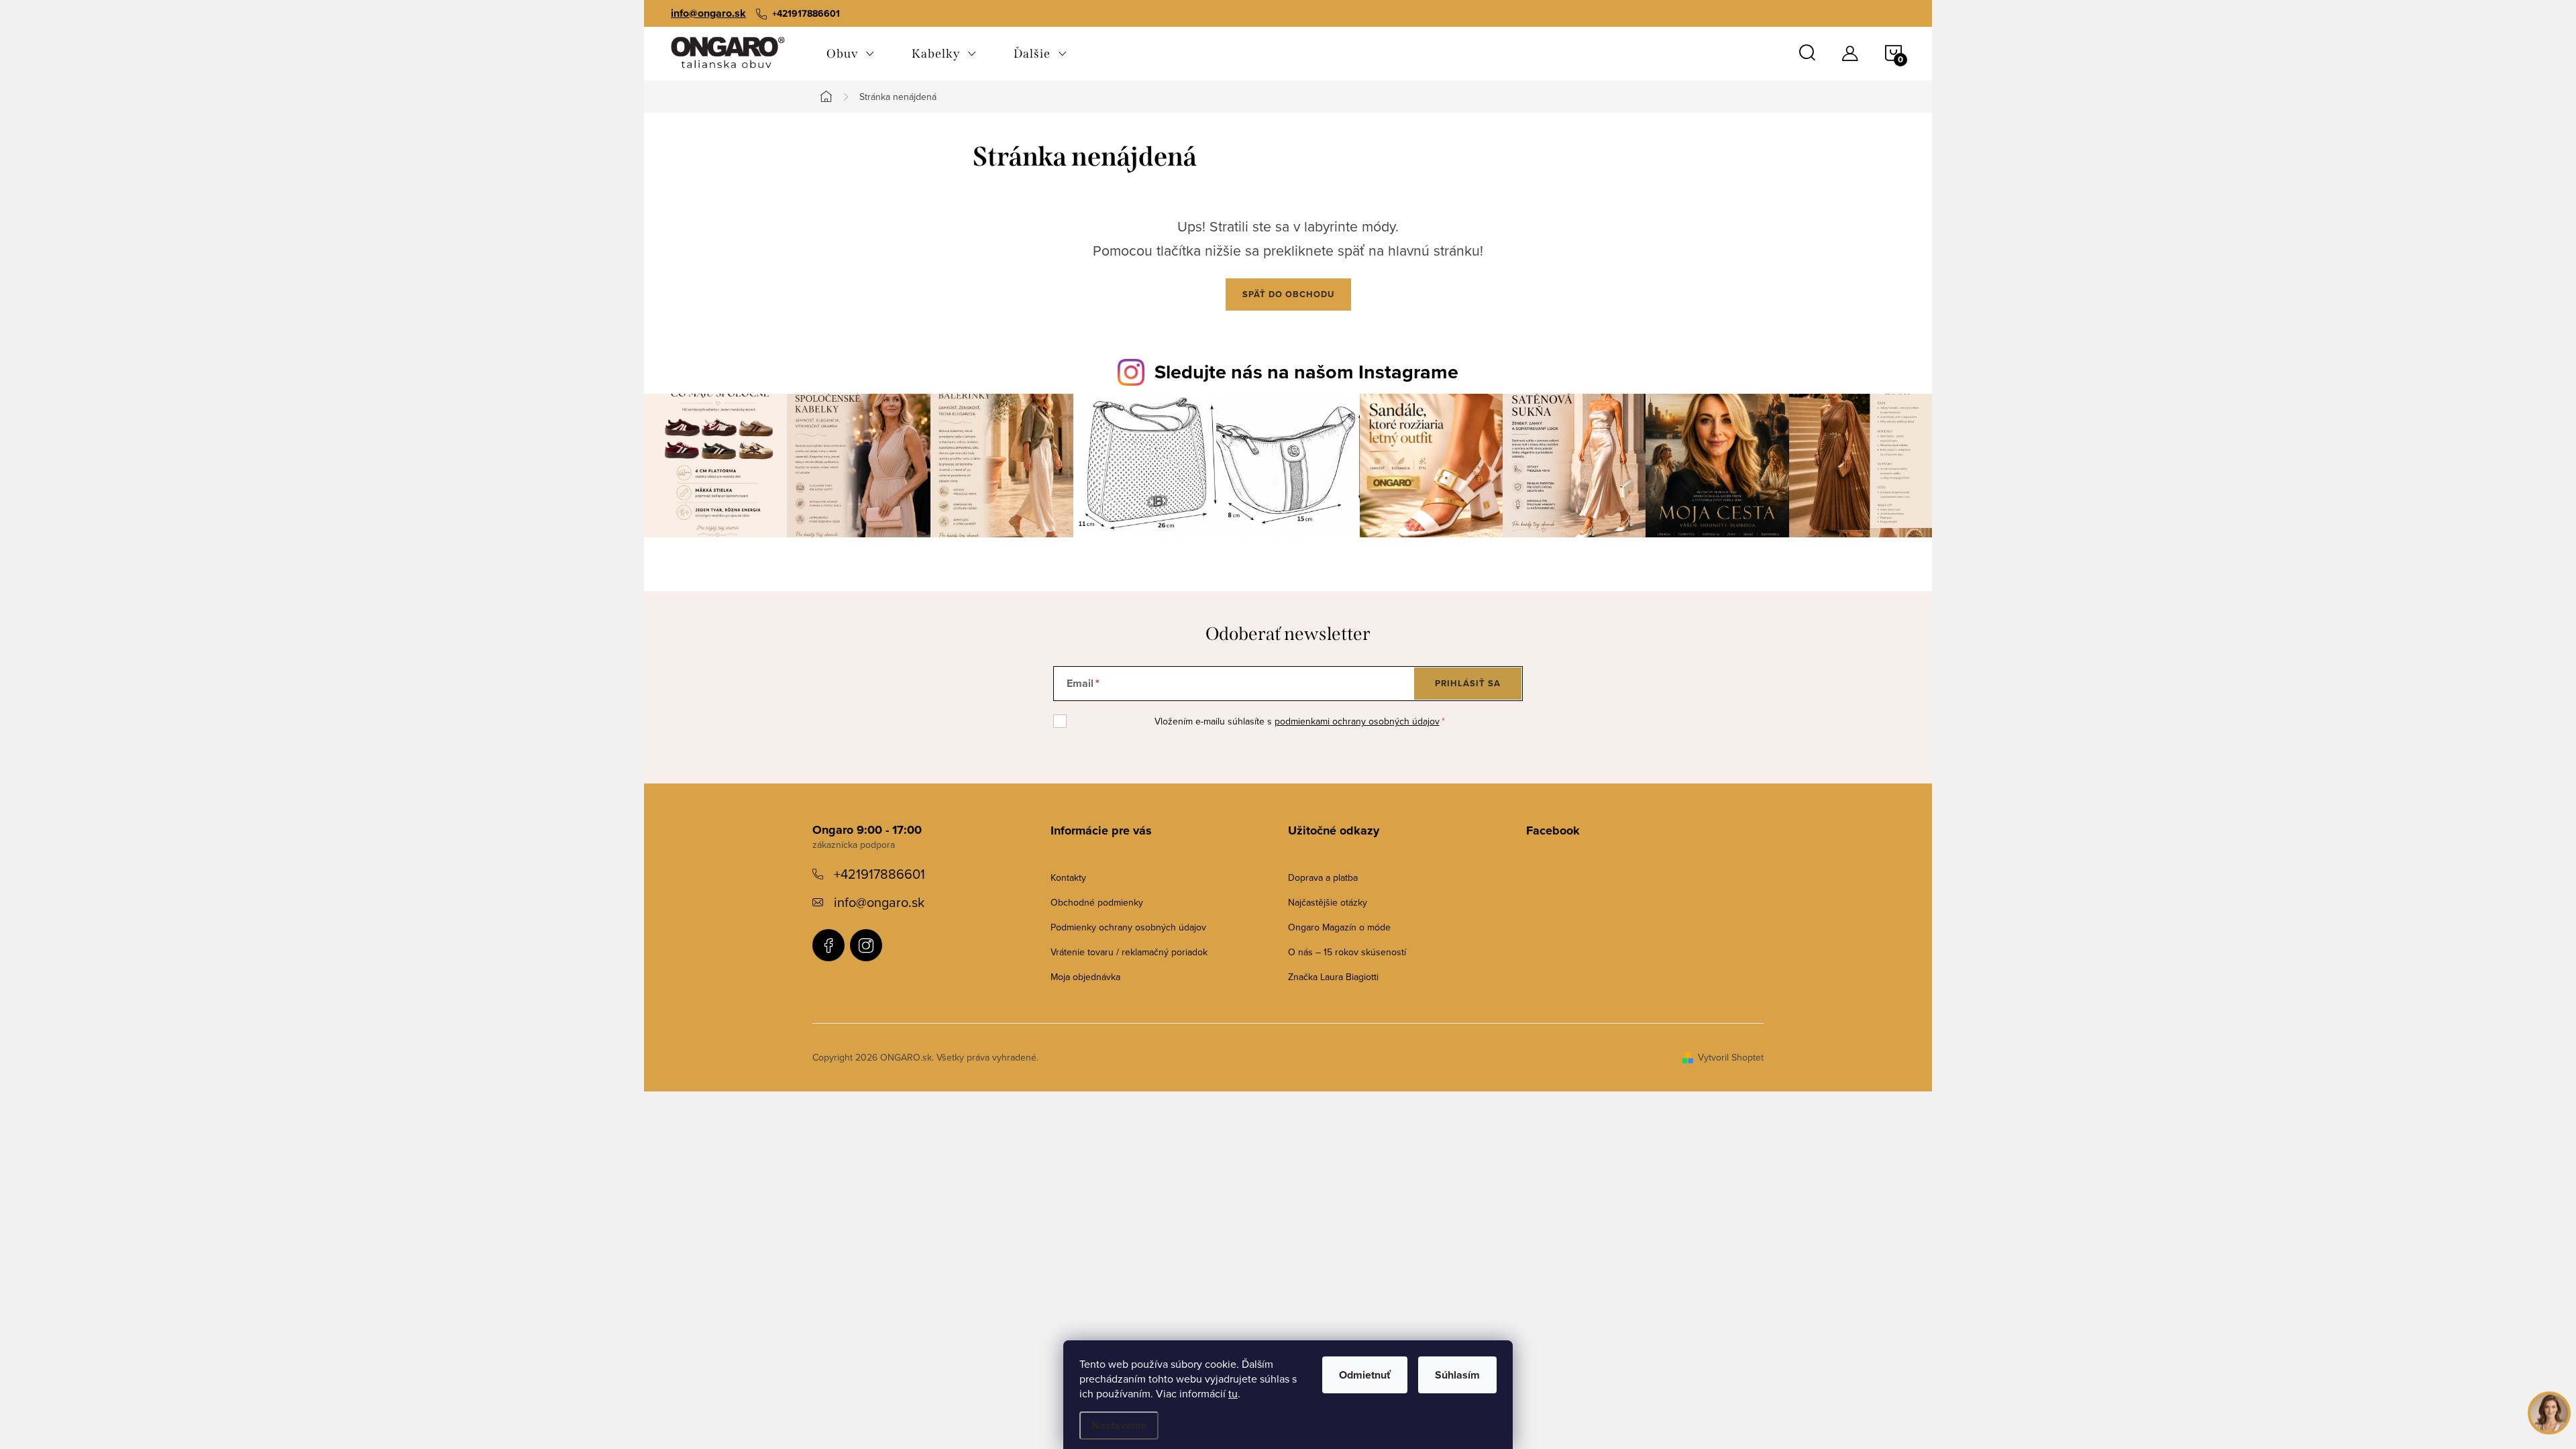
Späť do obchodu (1288, 294)
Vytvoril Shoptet (1731, 1057)
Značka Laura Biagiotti (1333, 977)
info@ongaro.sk (708, 13)
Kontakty (1068, 877)
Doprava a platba (1323, 877)
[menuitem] (850, 54)
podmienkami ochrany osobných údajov (1357, 721)
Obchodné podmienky (1097, 902)
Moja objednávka (1085, 977)
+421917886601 (879, 874)
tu (1233, 1393)
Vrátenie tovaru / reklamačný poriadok (1129, 952)
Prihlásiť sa (1468, 683)
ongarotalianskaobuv (828, 945)
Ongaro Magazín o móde (1339, 927)
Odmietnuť (1365, 1375)
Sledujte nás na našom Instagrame (1306, 372)
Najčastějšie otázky (1328, 902)
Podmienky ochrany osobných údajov (1128, 927)
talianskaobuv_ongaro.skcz (866, 945)
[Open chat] (2549, 1409)
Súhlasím (1457, 1375)
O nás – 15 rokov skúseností (1347, 952)
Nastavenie (1119, 1425)
